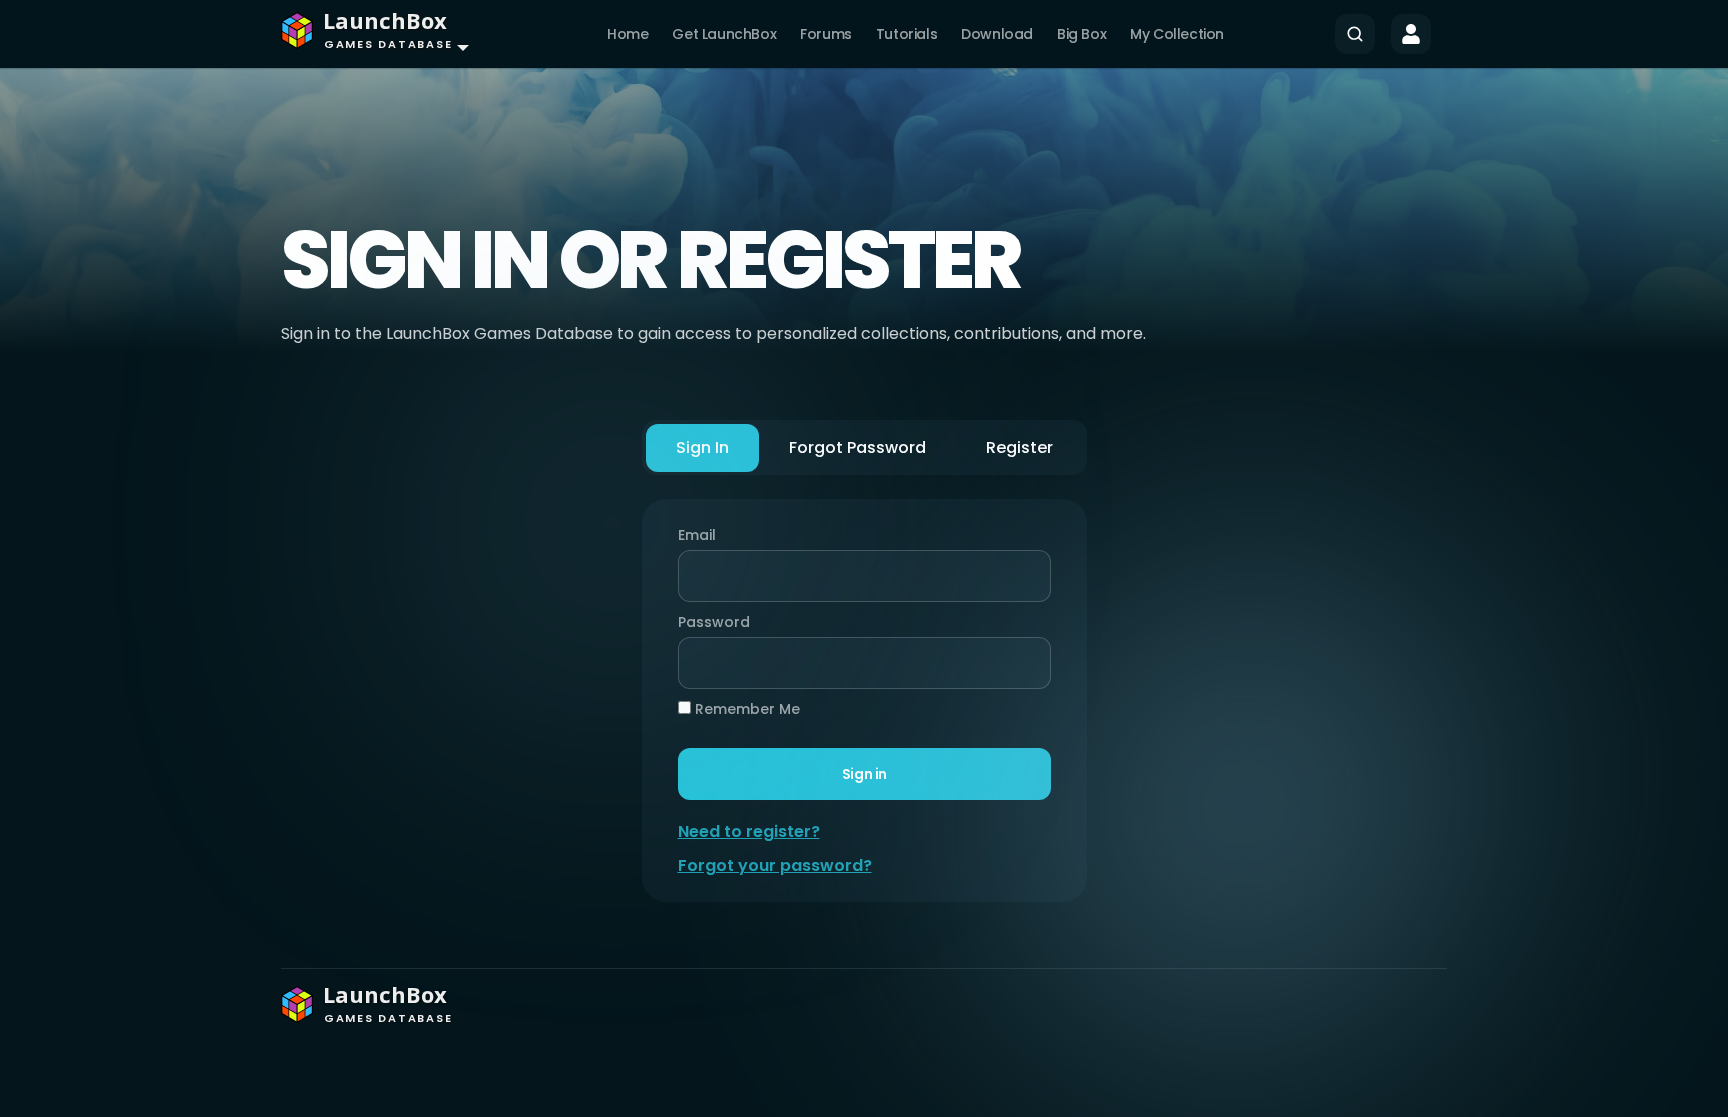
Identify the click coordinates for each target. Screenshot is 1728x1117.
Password (709, 622)
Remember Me (745, 709)
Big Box (1081, 34)
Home (627, 34)
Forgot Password (857, 447)
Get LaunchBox (724, 34)
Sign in (863, 774)
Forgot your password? (775, 865)
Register (1019, 447)
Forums (826, 34)
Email (697, 535)
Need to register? (749, 831)
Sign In (702, 447)
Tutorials (906, 34)
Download (997, 34)
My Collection (1177, 34)
